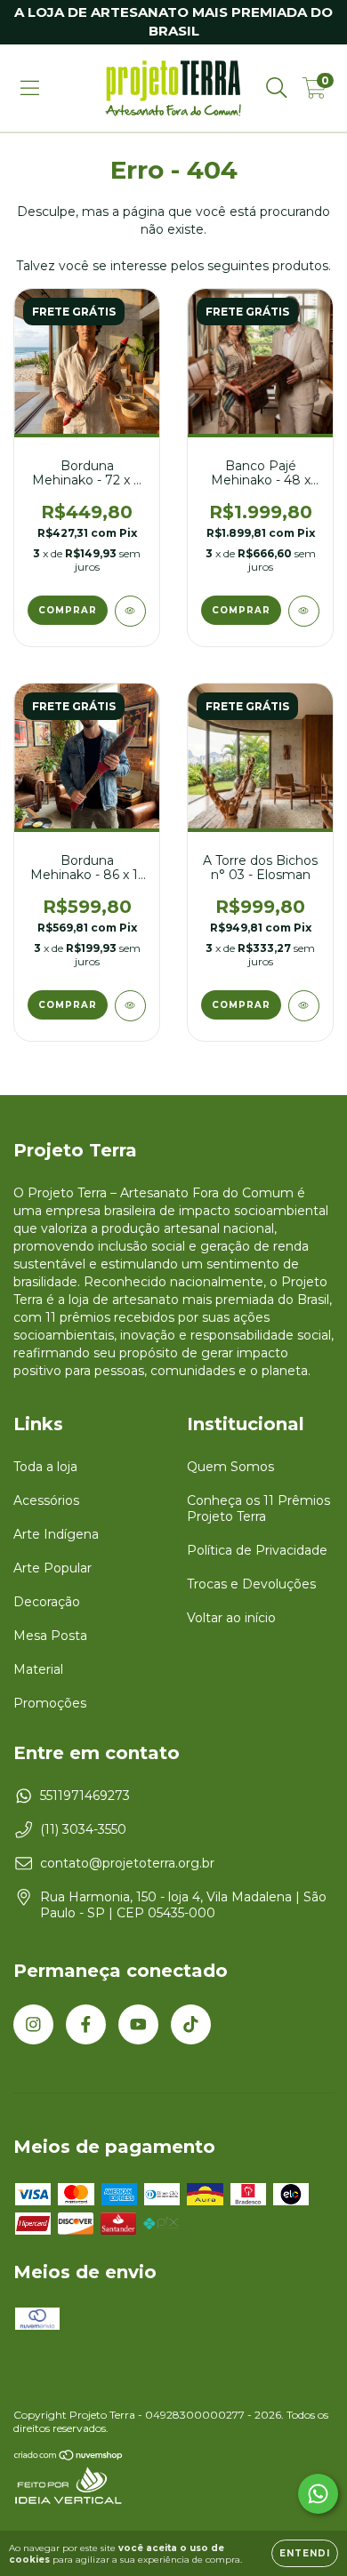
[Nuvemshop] (69, 2457)
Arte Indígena (56, 1534)
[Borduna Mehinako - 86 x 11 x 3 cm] (130, 1006)
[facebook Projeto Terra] (86, 2024)
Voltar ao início (231, 1618)
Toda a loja (45, 1467)
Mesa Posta (50, 1636)
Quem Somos (230, 1467)
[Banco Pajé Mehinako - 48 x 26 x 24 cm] (304, 611)
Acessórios (46, 1500)
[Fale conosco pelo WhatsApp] (318, 2494)
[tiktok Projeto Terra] (191, 2024)
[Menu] (30, 88)
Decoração (47, 1602)
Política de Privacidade (257, 1550)
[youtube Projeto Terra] (138, 2024)
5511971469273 (85, 1796)
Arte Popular (52, 1568)
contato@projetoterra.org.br (127, 1863)
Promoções (50, 1703)
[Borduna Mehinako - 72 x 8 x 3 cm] (130, 611)
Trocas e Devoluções (251, 1584)
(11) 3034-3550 (83, 1829)
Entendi (305, 2553)
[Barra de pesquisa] (277, 88)
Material (38, 1669)
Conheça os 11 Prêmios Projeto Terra (258, 1508)
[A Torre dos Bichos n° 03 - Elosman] (304, 1006)
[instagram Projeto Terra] (33, 2024)
